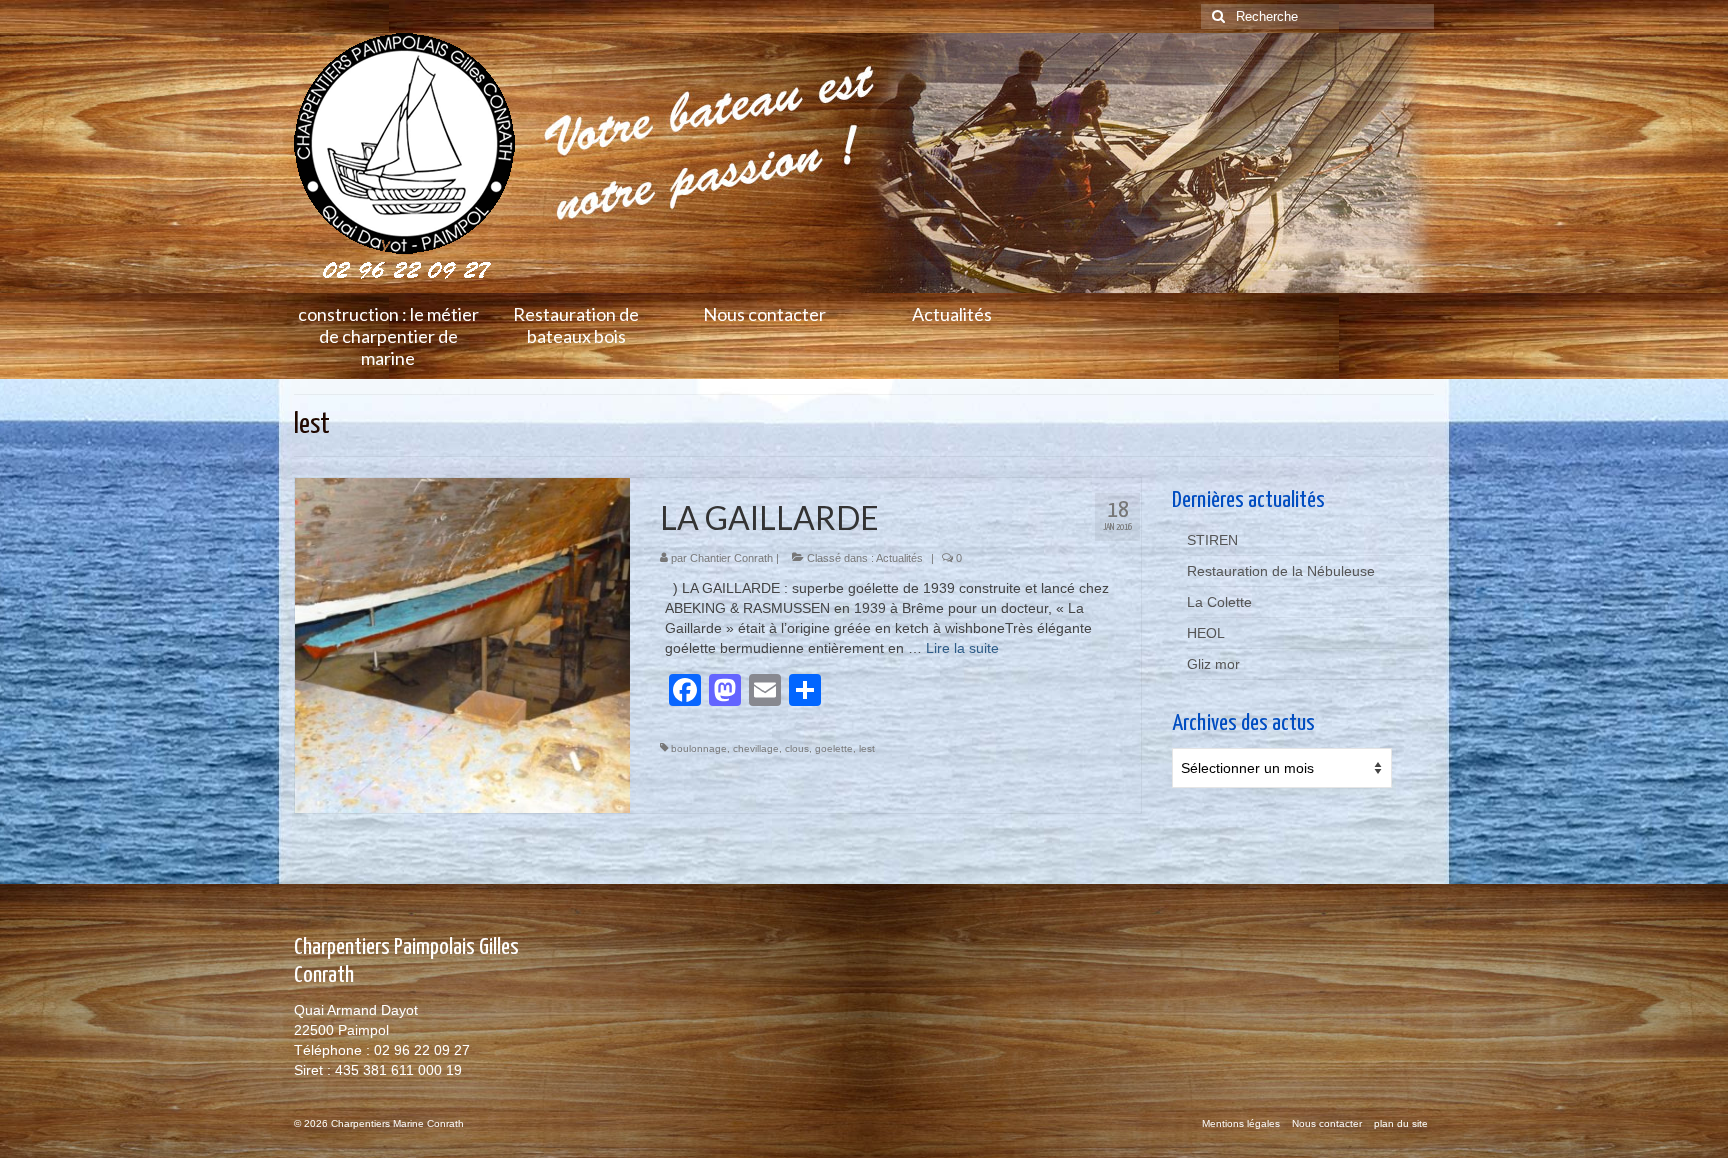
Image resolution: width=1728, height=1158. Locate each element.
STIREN (1212, 540)
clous (797, 748)
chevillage (756, 748)
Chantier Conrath (731, 558)
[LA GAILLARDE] (462, 644)
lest (867, 748)
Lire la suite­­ (962, 648)
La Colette (1219, 602)
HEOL (1206, 633)
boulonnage (699, 748)
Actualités (899, 558)
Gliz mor (1213, 664)
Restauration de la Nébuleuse (1281, 571)
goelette (834, 748)
